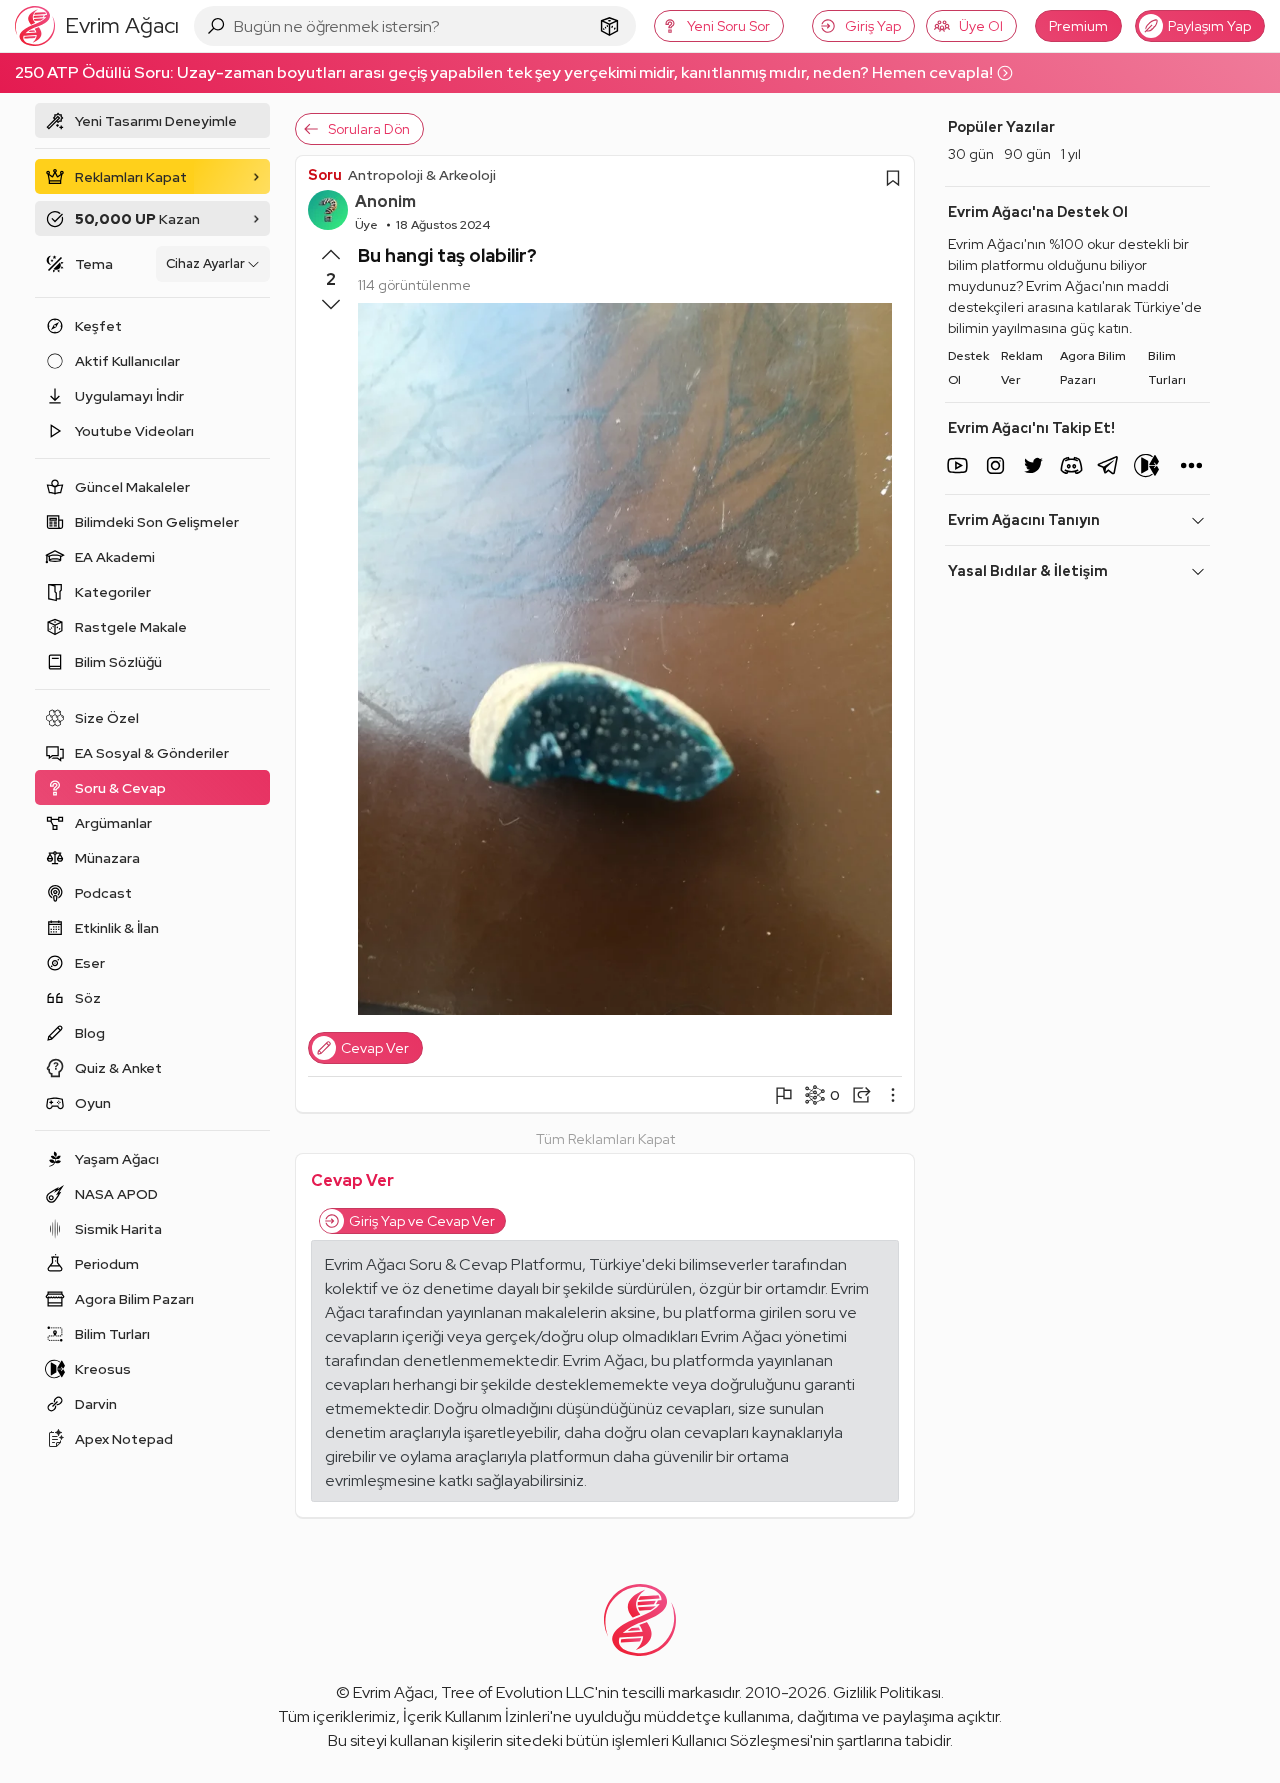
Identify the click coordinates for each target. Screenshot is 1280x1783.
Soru (325, 175)
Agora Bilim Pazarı (1093, 368)
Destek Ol (968, 368)
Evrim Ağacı (393, 1692)
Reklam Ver (1022, 368)
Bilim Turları (1167, 368)
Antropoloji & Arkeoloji (422, 175)
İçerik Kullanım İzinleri (476, 1716)
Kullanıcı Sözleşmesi (741, 1740)
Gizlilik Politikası (887, 1692)
